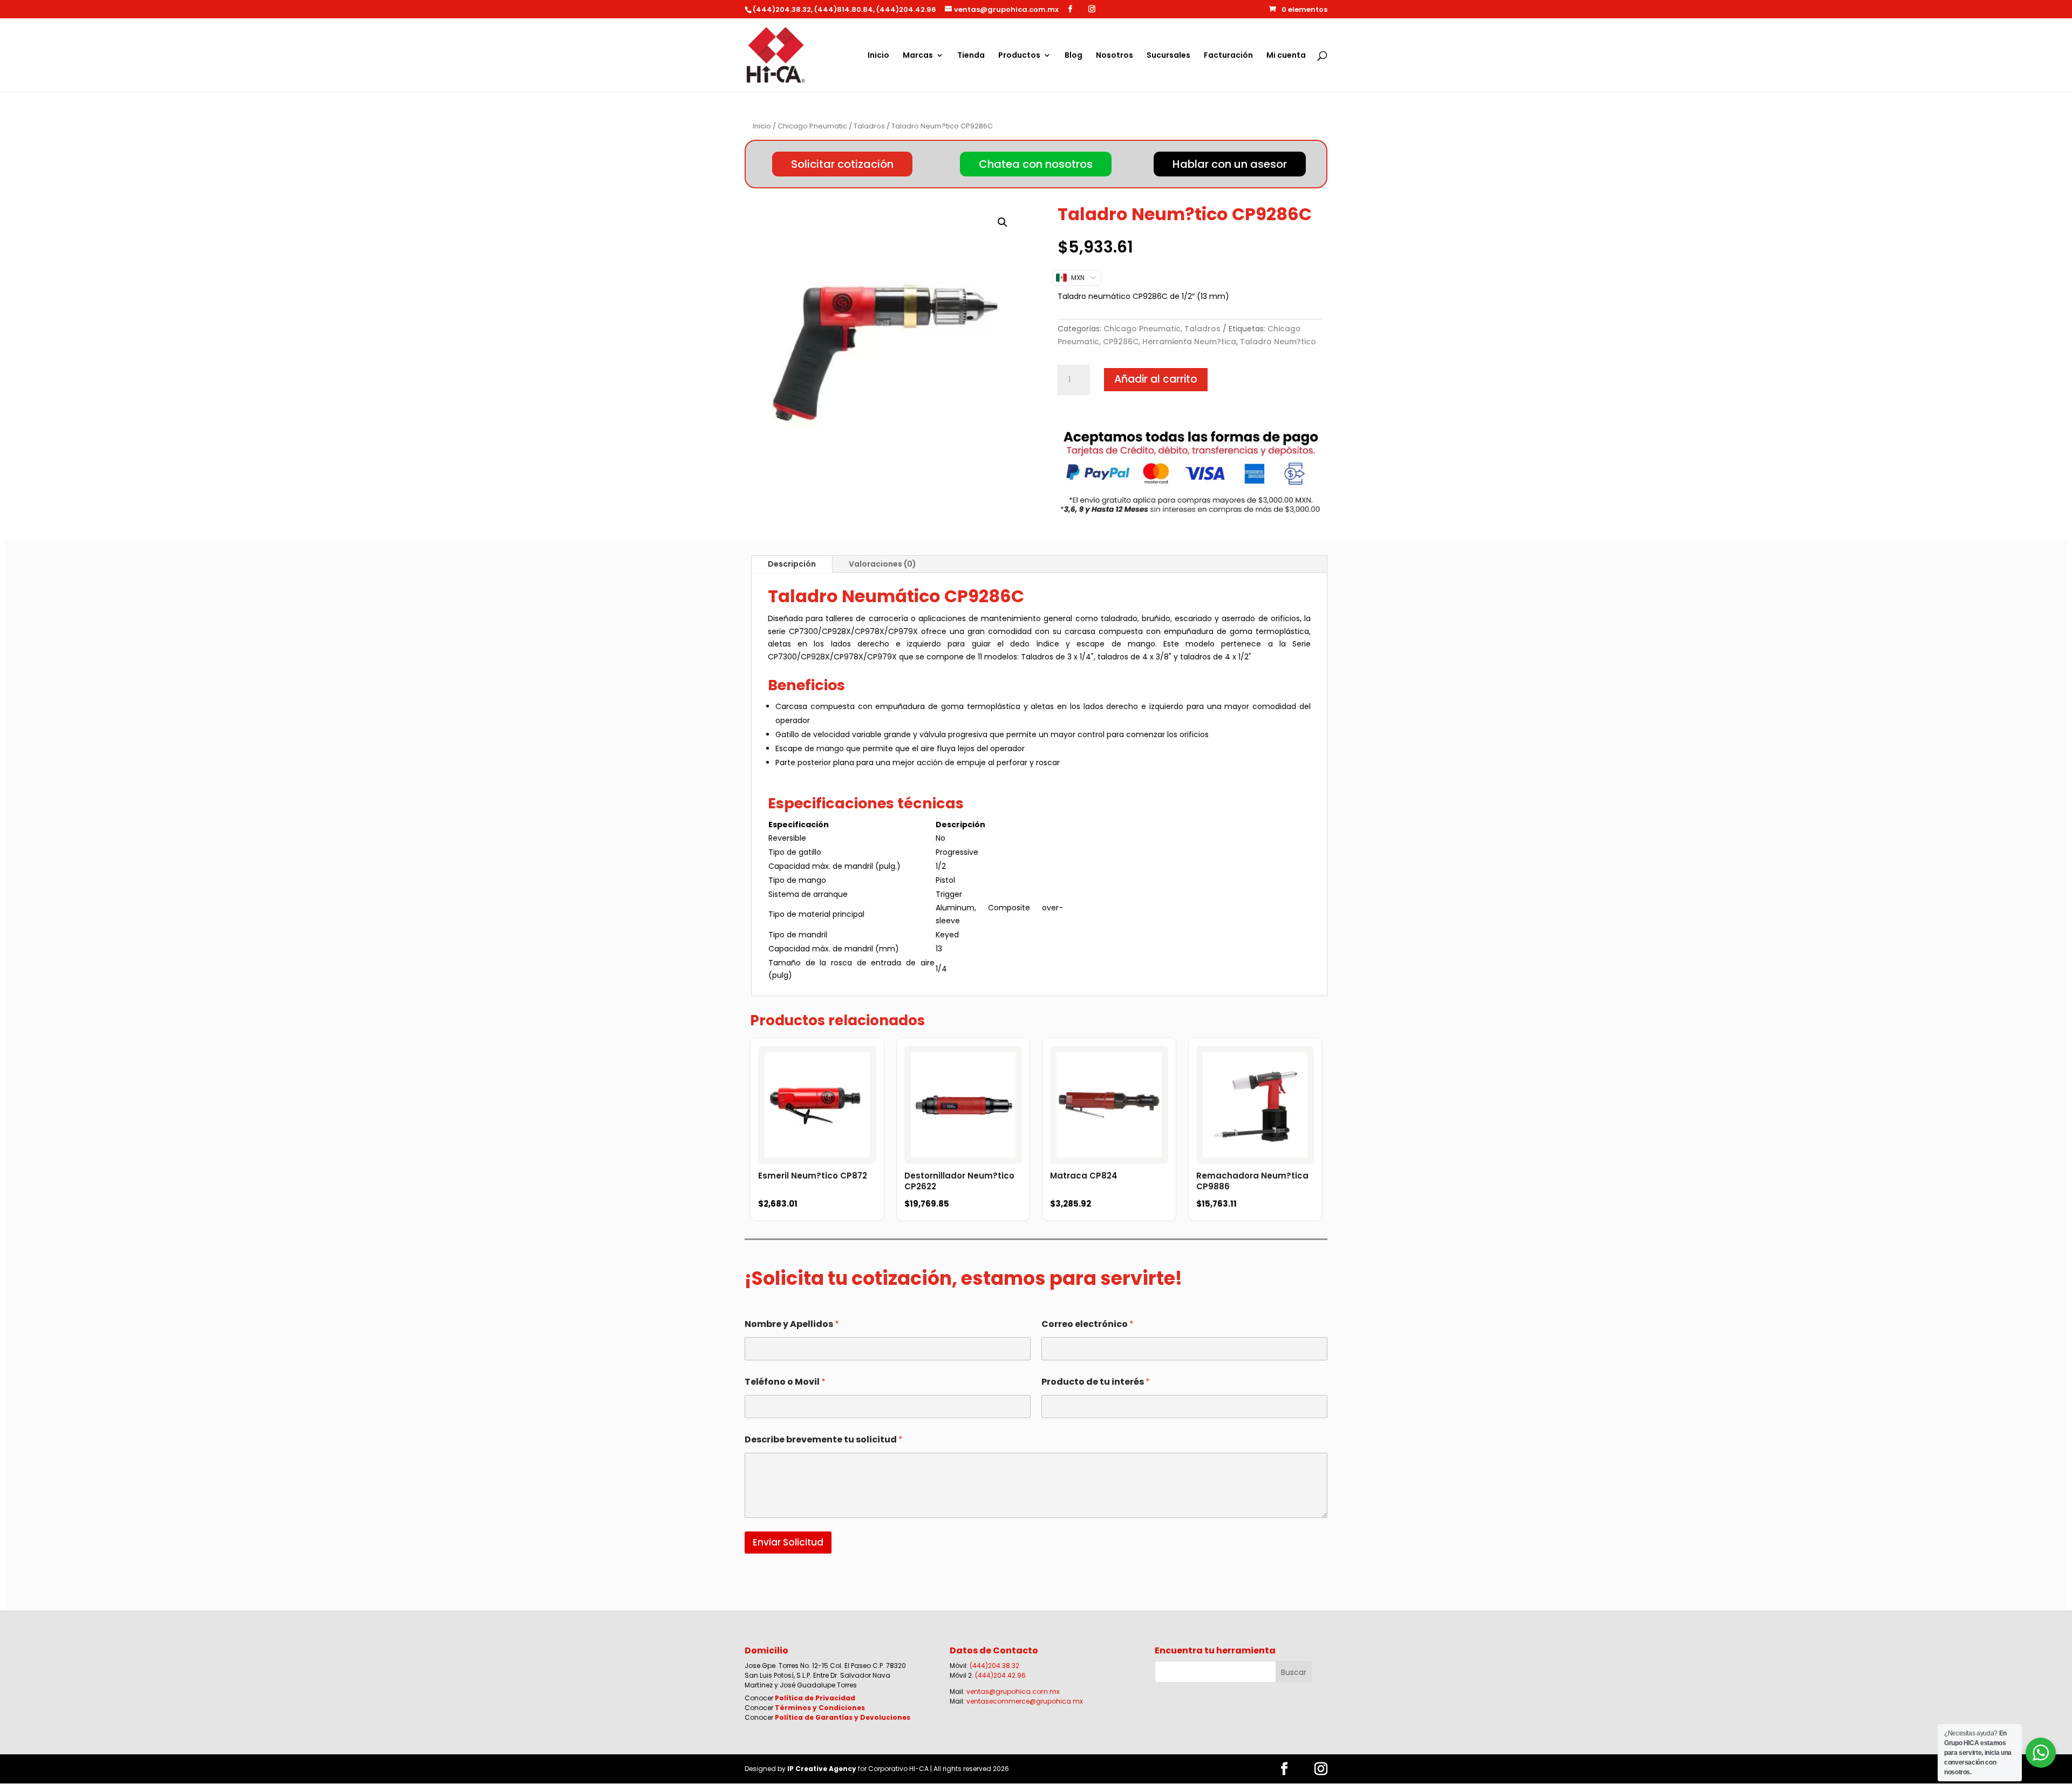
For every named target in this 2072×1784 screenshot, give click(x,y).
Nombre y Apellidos (792, 1324)
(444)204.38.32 (994, 1666)
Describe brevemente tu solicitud (824, 1439)
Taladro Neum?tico (1278, 342)
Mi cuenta (1286, 56)
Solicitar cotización (842, 164)
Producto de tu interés (1096, 1382)
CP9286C (1121, 342)
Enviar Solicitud (788, 1542)
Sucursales (1168, 56)
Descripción (792, 564)
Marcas (918, 56)
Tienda (971, 56)
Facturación (1228, 56)
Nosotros (1115, 56)
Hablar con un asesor (1230, 164)
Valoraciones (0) (882, 564)
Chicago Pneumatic (812, 126)
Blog (1074, 56)
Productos (1019, 56)
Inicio (878, 56)
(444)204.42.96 (1000, 1675)
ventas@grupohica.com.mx (1013, 1691)
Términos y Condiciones (820, 1708)
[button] (1003, 222)
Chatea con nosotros (1036, 164)
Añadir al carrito (1156, 379)
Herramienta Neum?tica (1189, 342)
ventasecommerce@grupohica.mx (1025, 1701)
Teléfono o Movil (785, 1382)
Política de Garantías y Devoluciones (843, 1717)
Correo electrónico (1088, 1324)
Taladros (869, 126)
